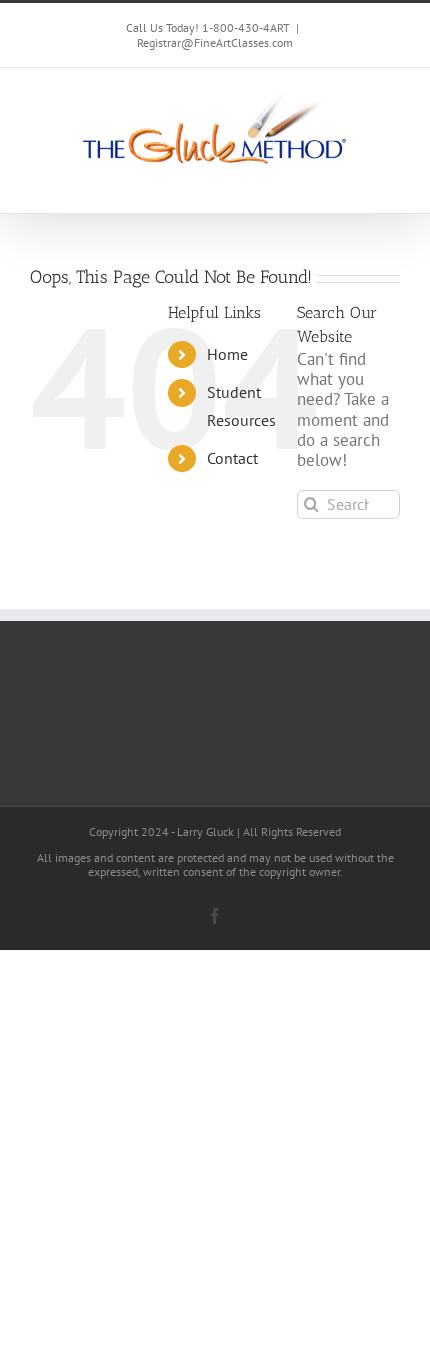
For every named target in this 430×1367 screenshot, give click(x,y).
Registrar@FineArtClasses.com (215, 42)
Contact (232, 458)
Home (227, 354)
